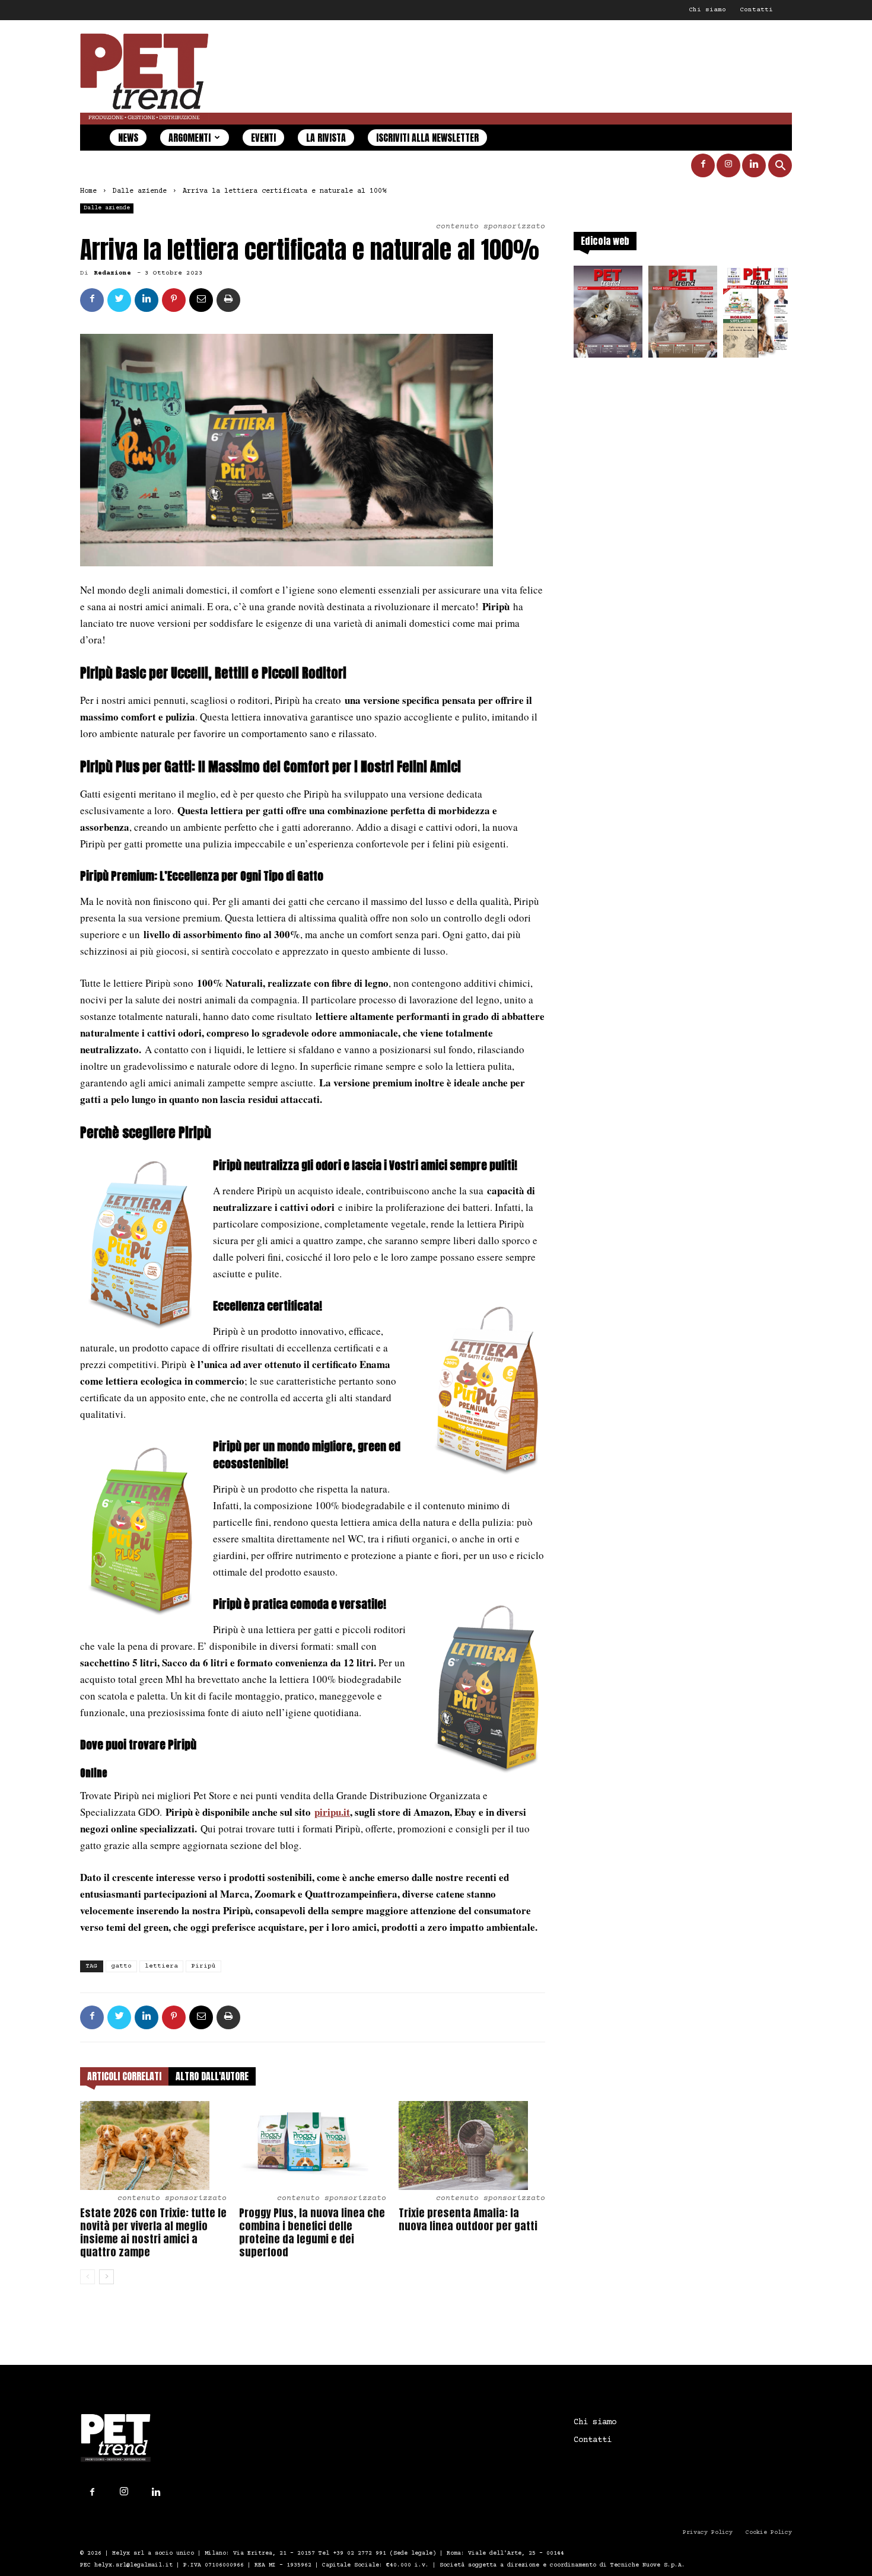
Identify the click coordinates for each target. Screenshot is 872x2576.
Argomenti (190, 138)
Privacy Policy (708, 2532)
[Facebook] (703, 165)
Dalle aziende (140, 191)
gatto (121, 1966)
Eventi (263, 138)
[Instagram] (728, 165)
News (128, 138)
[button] (780, 167)
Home (88, 191)
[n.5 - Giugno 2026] (683, 315)
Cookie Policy (769, 2532)
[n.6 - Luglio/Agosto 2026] (608, 315)
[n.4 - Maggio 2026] (758, 315)
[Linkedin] (754, 165)
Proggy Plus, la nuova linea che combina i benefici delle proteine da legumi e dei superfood (312, 2232)
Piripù (203, 1966)
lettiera (161, 1966)
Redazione (112, 273)
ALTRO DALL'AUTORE (212, 2076)
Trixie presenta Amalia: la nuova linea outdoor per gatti (468, 2219)
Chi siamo (707, 10)
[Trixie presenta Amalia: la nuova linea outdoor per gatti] (472, 2145)
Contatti (756, 10)
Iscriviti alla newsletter (427, 138)
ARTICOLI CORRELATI (124, 2076)
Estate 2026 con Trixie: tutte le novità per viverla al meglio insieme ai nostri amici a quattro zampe (153, 2232)
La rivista (326, 138)
